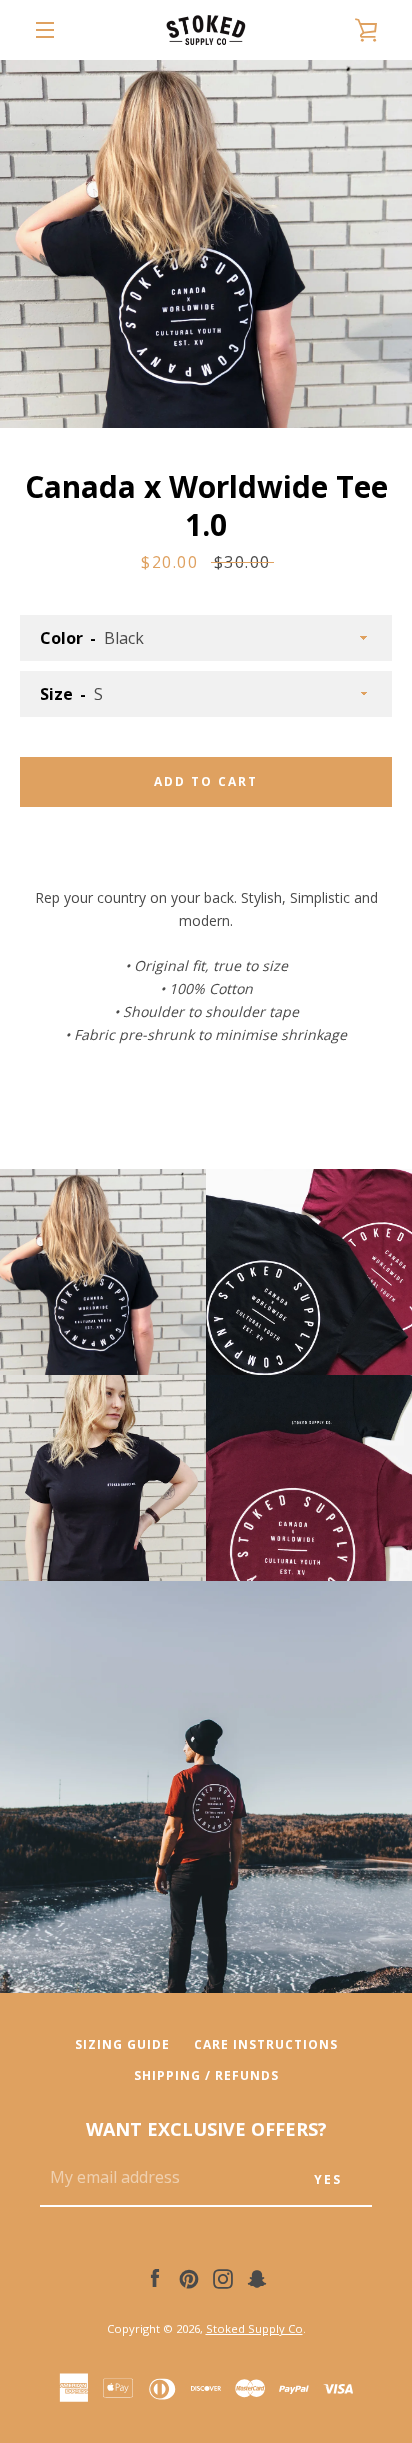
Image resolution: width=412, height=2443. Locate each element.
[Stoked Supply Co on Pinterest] (189, 2277)
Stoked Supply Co (254, 2328)
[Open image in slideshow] (206, 244)
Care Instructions (266, 2044)
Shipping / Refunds (206, 2075)
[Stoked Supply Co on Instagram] (223, 2277)
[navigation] (45, 30)
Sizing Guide (122, 2044)
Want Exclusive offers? (206, 2129)
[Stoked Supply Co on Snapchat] (257, 2277)
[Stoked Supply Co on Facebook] (155, 2277)
